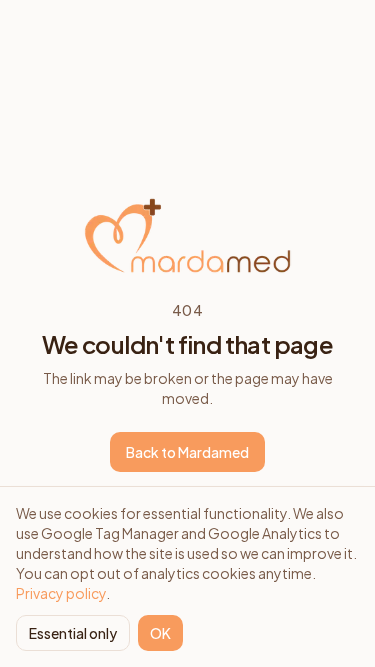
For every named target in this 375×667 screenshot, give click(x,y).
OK (160, 633)
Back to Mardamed (187, 452)
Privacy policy (61, 593)
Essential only (73, 633)
